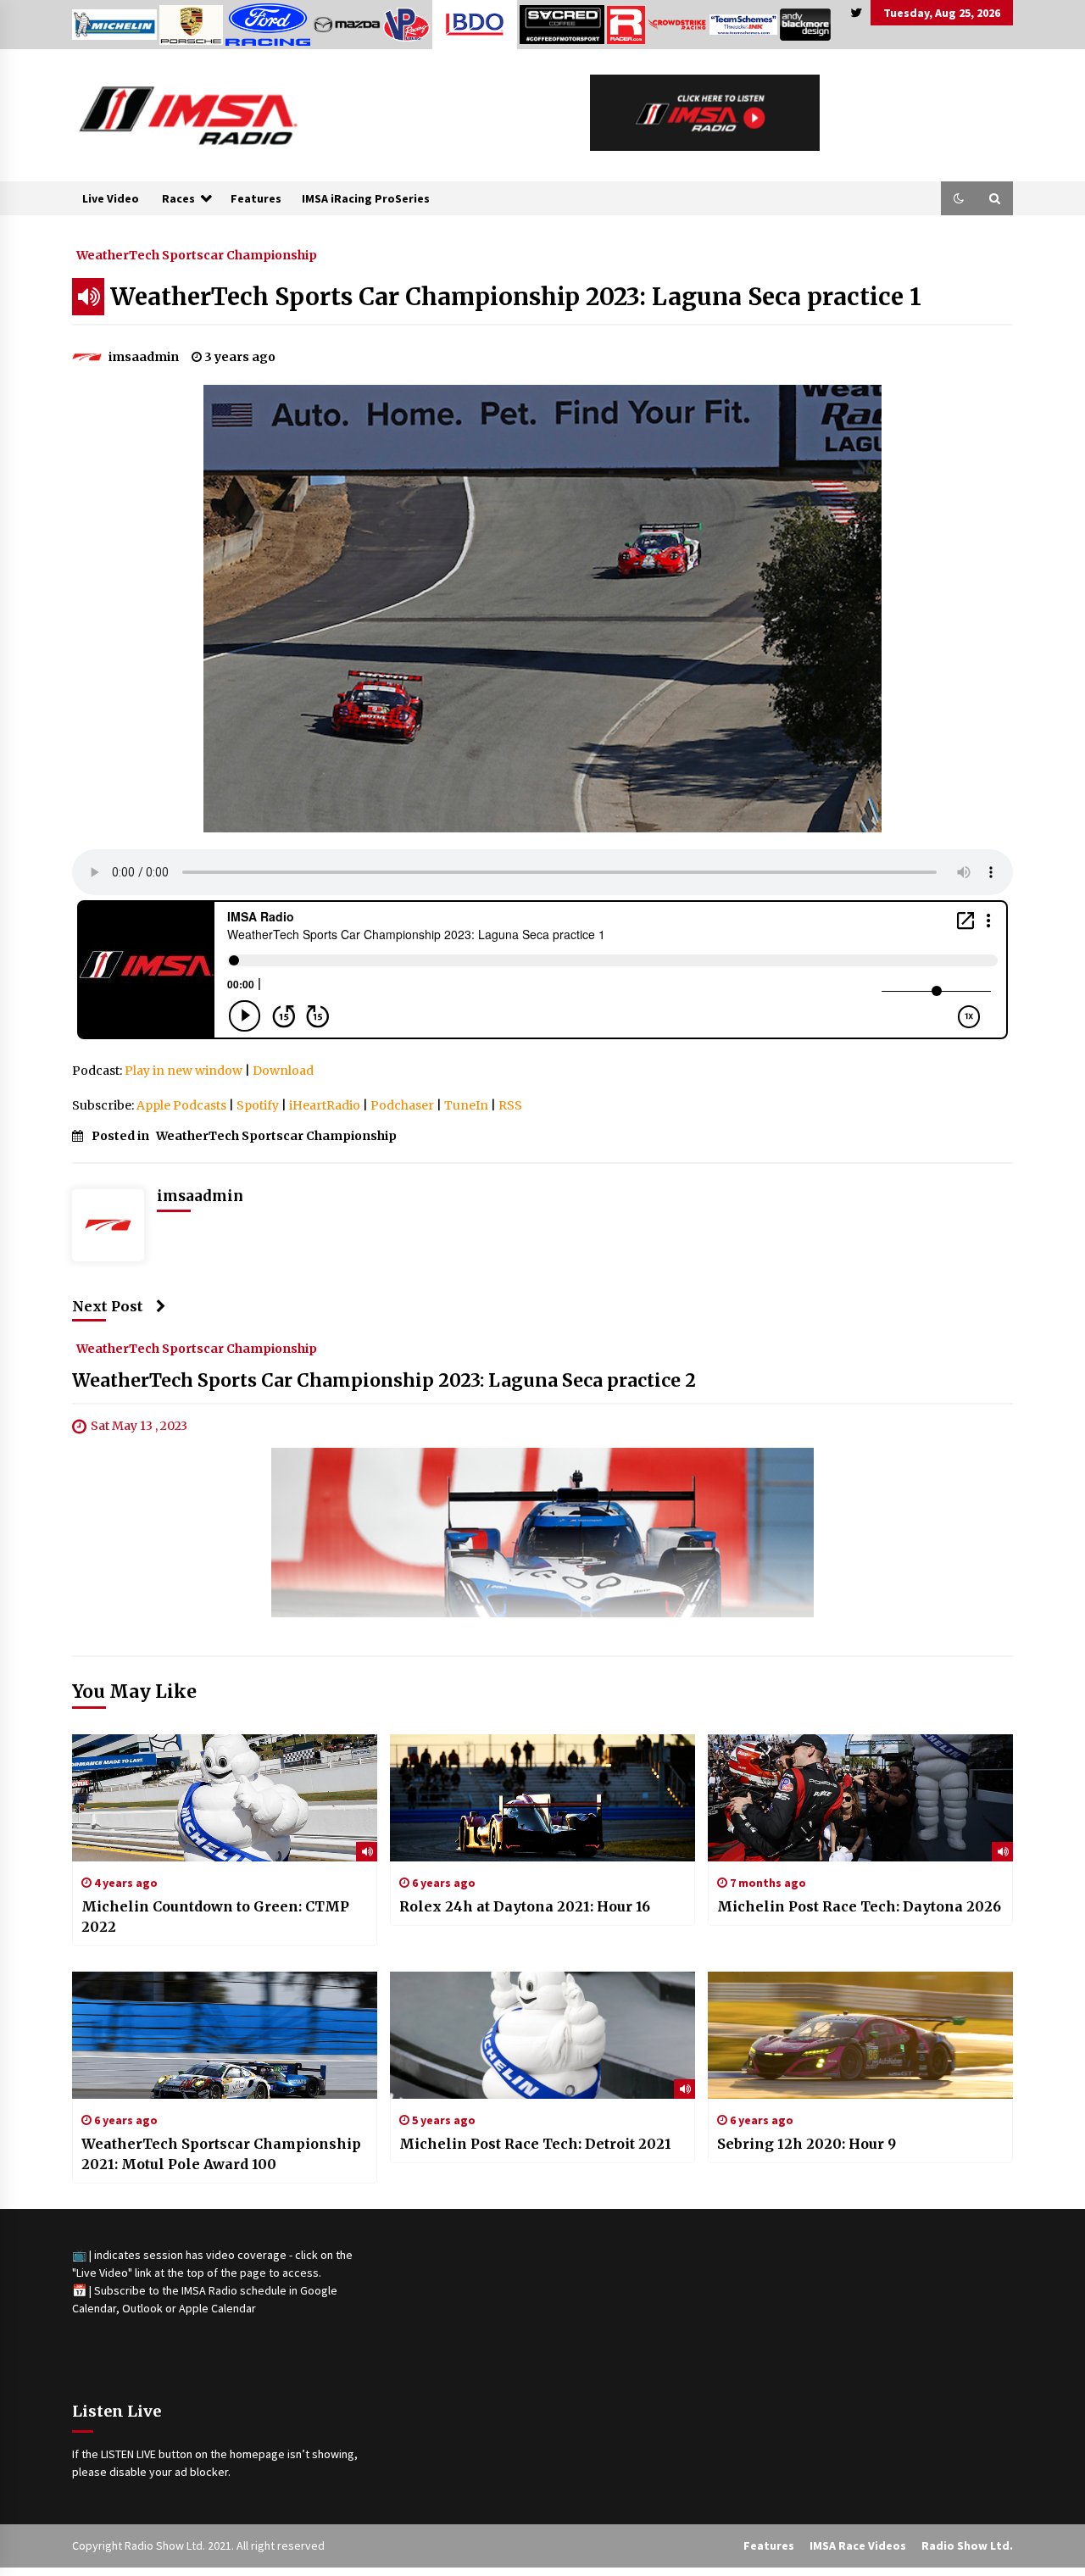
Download (283, 1071)
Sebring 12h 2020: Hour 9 (807, 2144)
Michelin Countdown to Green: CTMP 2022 (215, 1917)
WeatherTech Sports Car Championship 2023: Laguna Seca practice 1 (516, 297)
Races (178, 198)
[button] (959, 198)
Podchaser (402, 1105)
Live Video (111, 198)
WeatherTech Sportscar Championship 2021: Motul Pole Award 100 (221, 2154)
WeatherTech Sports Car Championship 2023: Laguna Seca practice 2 (384, 1381)
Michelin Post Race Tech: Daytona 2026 (859, 1906)
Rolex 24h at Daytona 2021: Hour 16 (525, 1906)
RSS (510, 1105)
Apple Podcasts (181, 1105)
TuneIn (466, 1105)
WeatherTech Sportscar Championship (197, 254)
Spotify (258, 1105)
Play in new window (184, 1071)
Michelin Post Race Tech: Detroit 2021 (535, 2144)
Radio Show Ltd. (967, 2545)
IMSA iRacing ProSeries (366, 198)
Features (256, 198)
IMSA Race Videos (858, 2545)
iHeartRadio (325, 1105)
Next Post (108, 1306)
